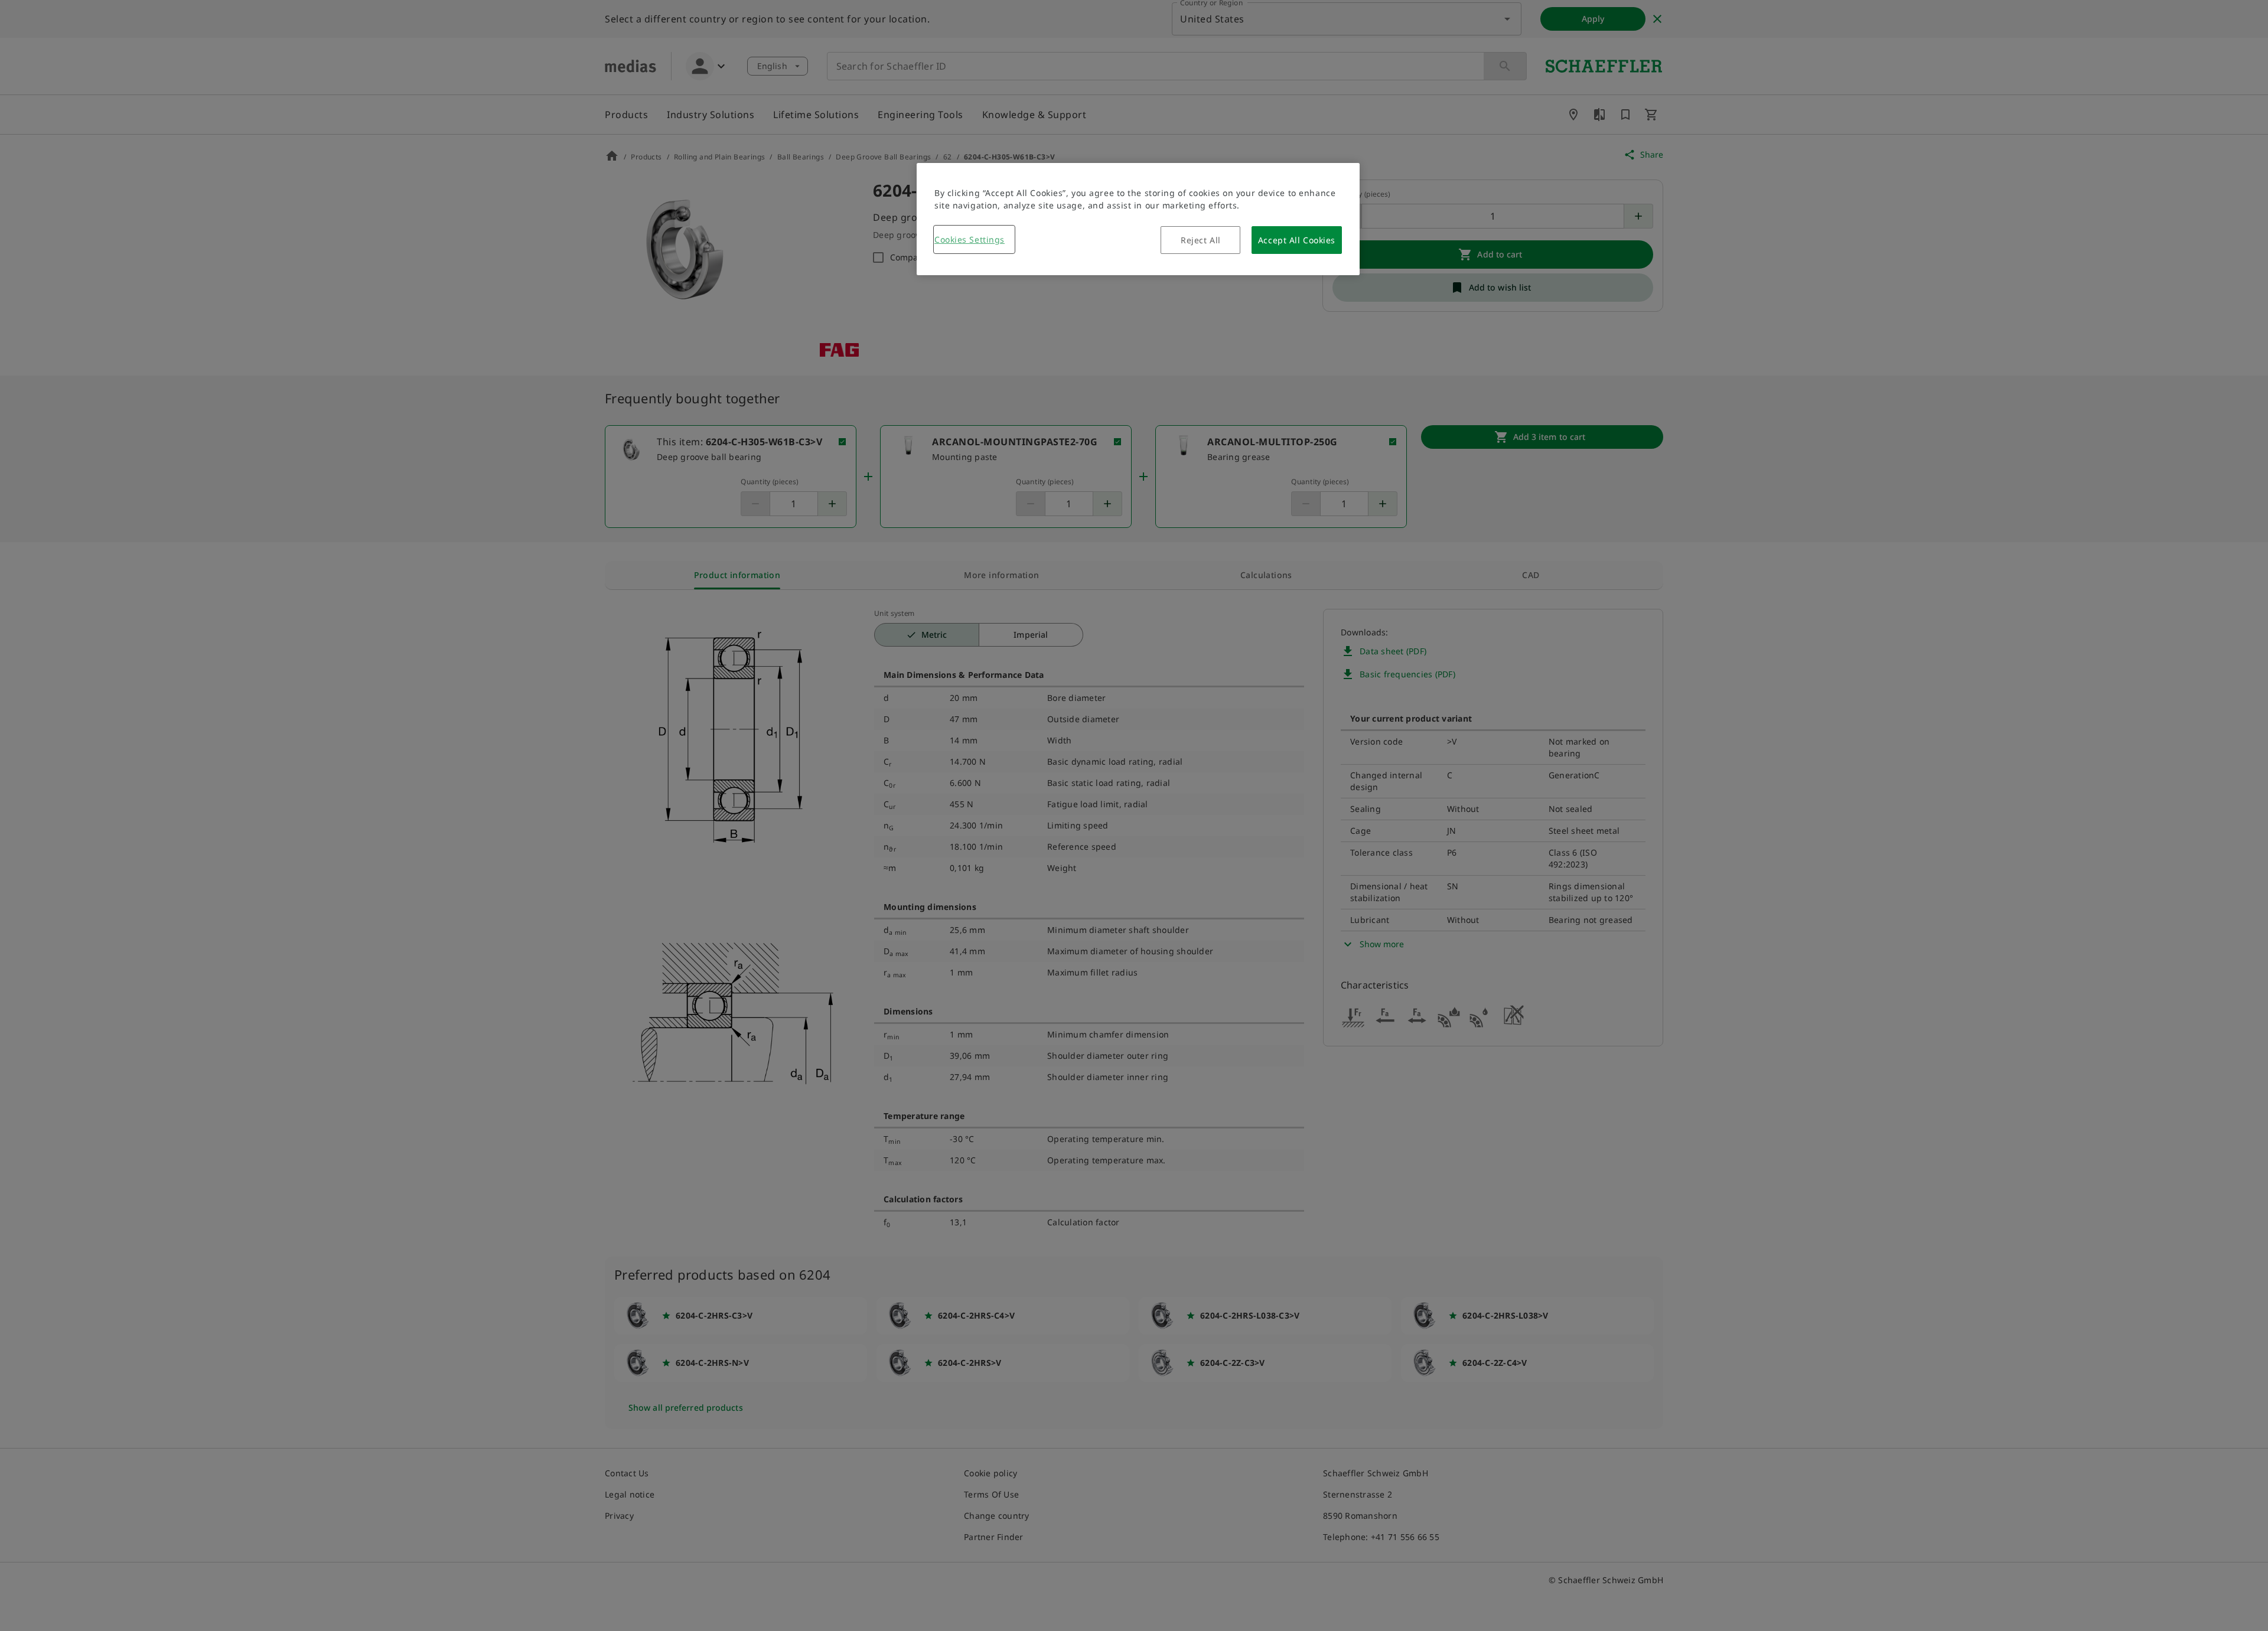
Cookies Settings (970, 239)
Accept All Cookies (1297, 240)
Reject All (1201, 240)
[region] (1138, 219)
